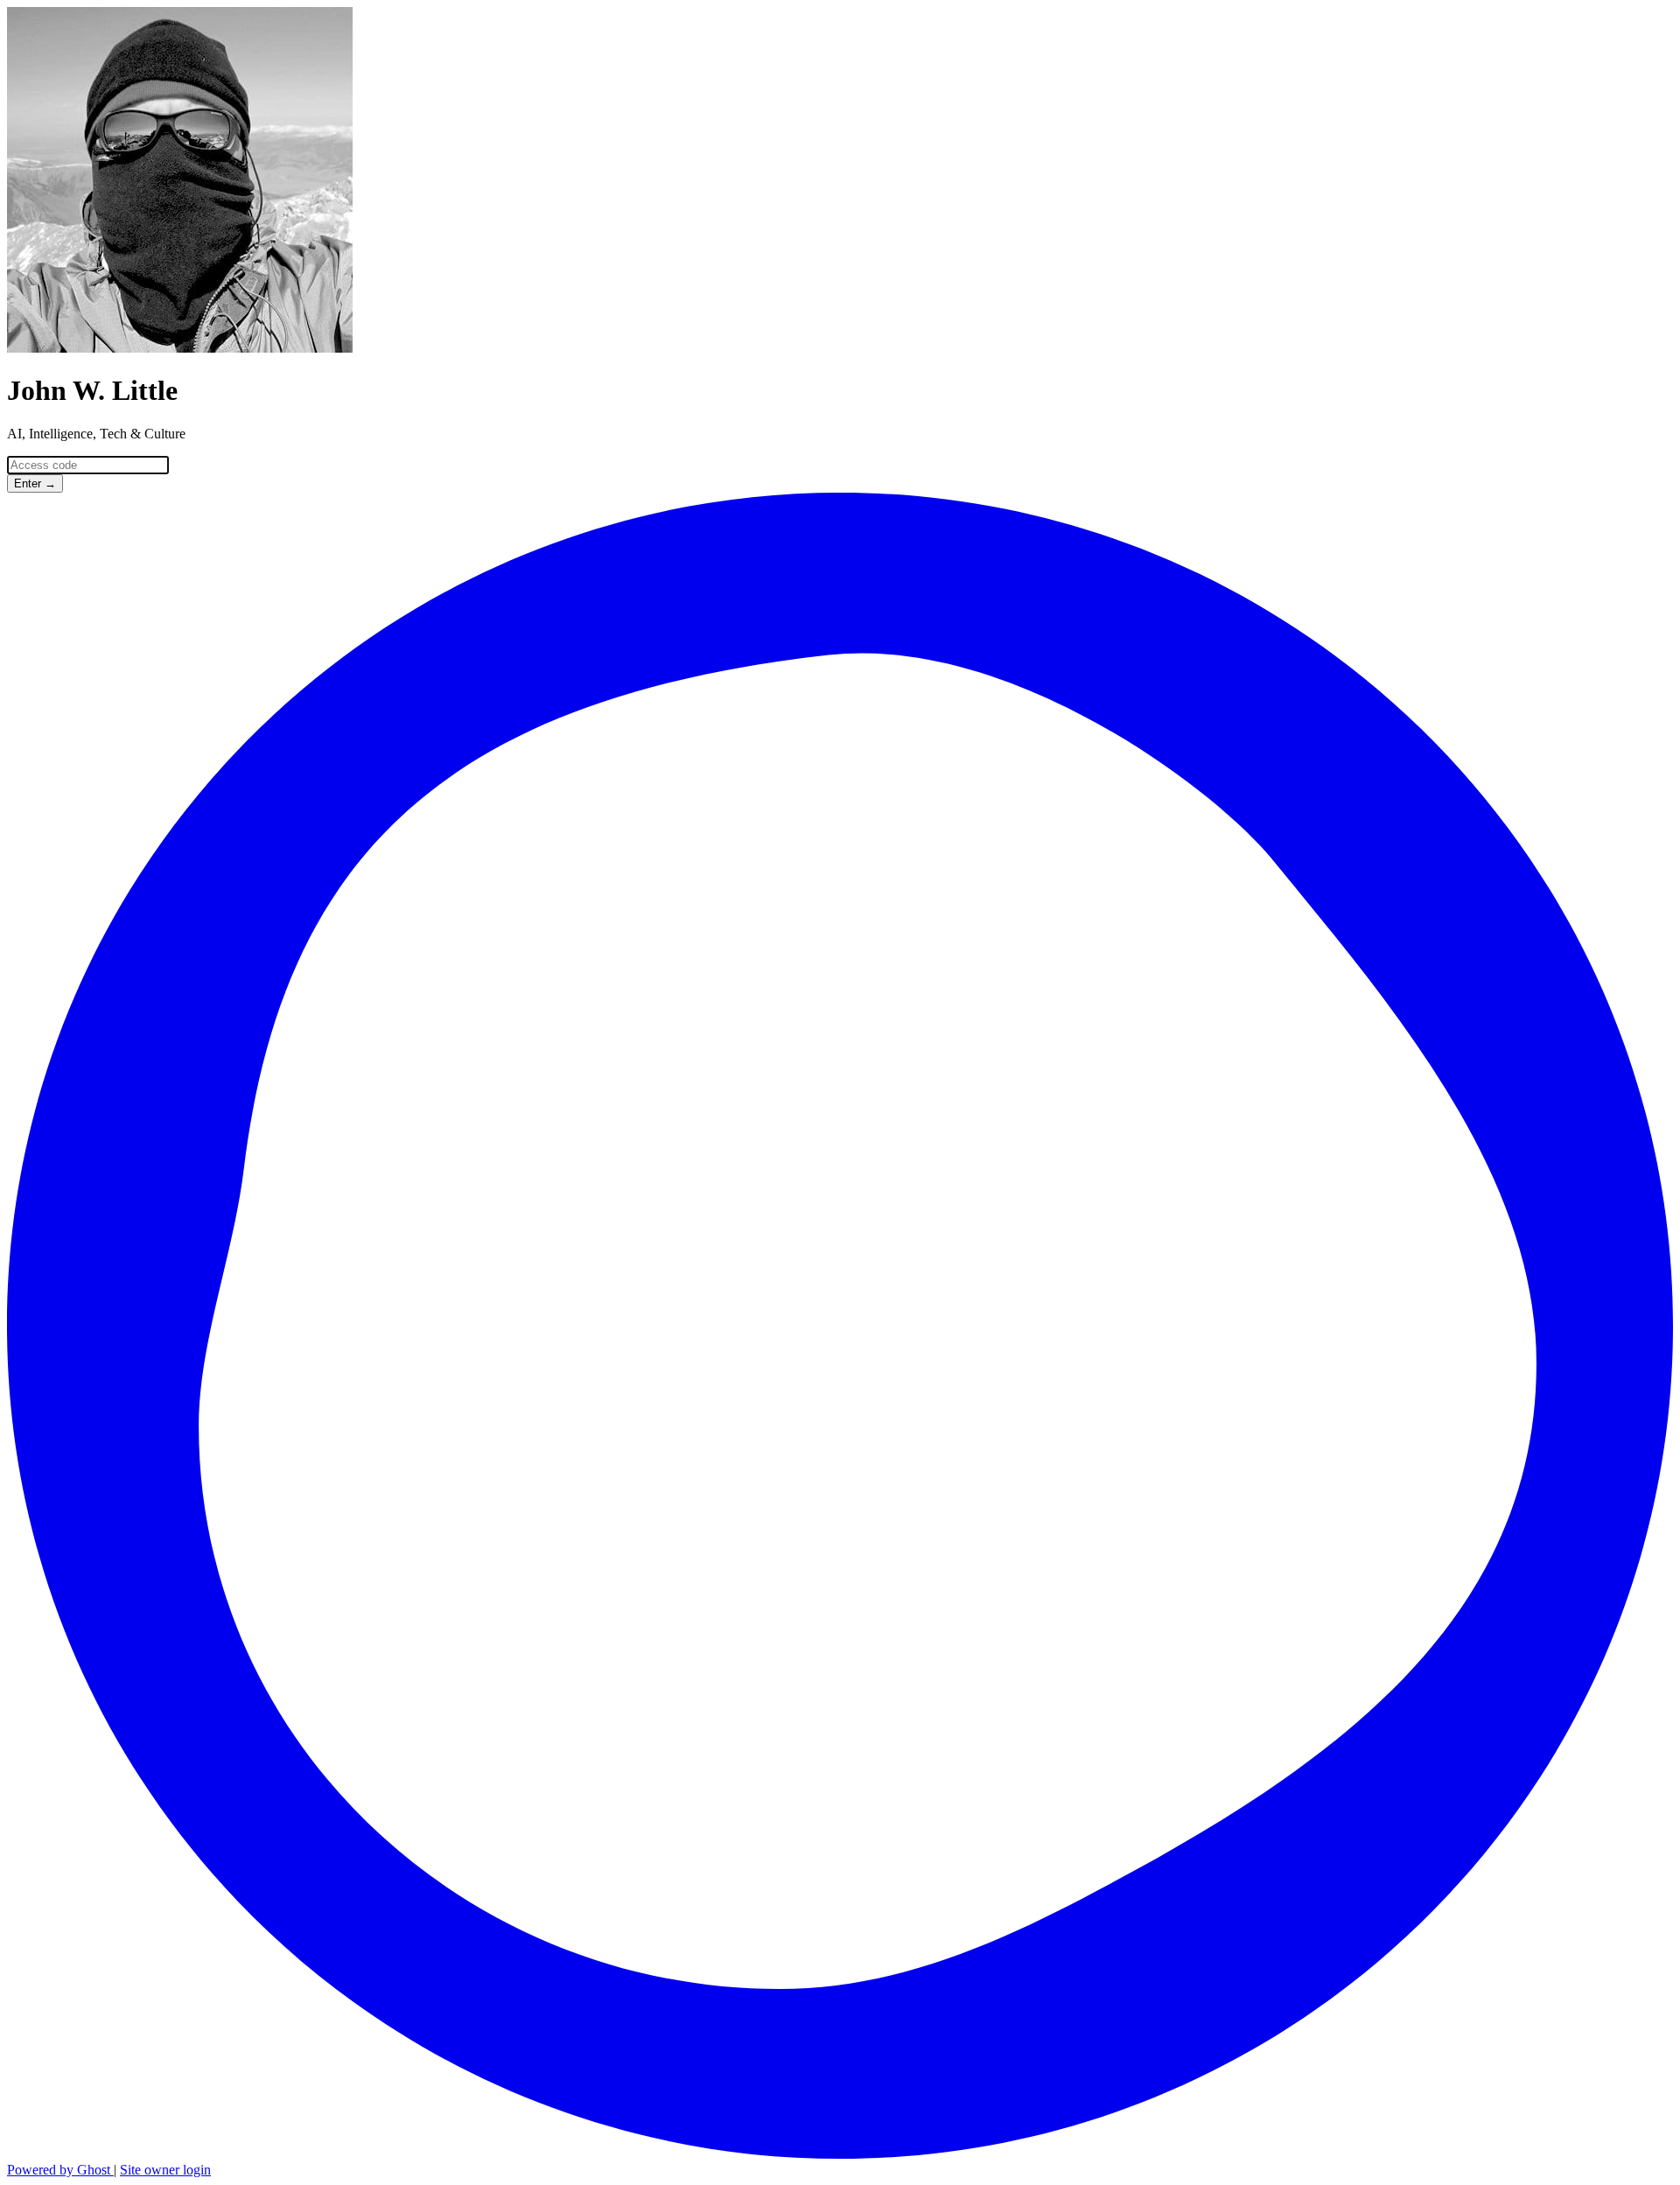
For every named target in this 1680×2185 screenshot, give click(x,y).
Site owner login (165, 2170)
